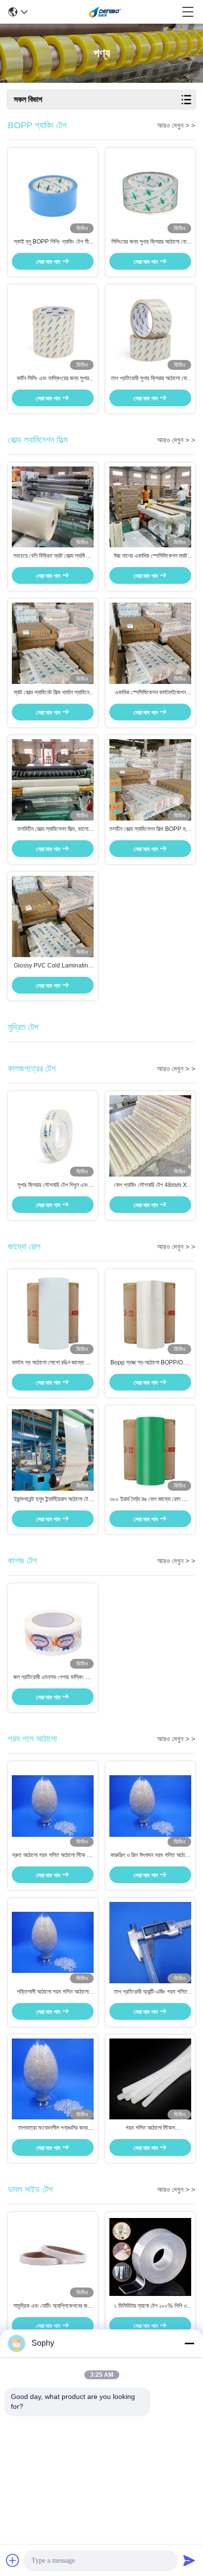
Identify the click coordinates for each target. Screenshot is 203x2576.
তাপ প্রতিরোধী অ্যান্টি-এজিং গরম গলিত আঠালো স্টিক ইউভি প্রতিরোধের (151, 1992)
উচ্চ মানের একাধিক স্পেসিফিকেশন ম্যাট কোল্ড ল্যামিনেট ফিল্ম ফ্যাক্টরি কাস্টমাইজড (151, 556)
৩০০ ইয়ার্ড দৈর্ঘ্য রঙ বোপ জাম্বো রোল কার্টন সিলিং (151, 1500)
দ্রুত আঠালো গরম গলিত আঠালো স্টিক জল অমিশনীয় (53, 1856)
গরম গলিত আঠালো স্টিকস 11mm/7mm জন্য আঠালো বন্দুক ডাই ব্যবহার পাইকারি (150, 2128)
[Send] (189, 2560)
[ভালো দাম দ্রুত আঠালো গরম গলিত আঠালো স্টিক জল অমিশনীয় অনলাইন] (53, 1806)
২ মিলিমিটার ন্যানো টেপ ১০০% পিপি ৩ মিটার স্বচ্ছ (150, 2306)
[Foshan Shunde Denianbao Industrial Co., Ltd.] (105, 12)
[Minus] (189, 2343)
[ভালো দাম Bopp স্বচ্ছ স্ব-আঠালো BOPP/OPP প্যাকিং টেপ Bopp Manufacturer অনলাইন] (150, 1314)
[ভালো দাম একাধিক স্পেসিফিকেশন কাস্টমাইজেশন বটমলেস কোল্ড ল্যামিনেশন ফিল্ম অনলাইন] (150, 644)
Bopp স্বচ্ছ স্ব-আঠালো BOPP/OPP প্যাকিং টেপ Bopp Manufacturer (151, 1363)
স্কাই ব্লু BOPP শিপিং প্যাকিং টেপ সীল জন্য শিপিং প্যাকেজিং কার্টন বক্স (53, 242)
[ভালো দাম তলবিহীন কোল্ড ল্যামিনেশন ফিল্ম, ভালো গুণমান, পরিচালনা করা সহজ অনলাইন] (53, 780)
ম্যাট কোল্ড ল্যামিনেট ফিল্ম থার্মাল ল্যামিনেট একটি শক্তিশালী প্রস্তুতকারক (53, 693)
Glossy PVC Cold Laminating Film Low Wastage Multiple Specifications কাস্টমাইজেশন (53, 966)
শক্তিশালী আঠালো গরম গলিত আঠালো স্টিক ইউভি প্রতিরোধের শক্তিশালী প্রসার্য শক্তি (53, 1992)
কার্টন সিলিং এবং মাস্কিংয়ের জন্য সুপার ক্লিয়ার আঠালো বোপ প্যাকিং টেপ (53, 379)
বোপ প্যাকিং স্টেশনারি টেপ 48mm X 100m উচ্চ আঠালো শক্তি (150, 1185)
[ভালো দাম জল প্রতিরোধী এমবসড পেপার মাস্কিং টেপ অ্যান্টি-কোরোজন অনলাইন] (53, 1628)
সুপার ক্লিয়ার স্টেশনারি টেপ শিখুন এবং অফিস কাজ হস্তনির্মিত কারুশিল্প (53, 1185)
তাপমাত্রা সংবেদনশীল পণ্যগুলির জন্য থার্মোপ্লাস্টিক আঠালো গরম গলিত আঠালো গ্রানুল (53, 2128)
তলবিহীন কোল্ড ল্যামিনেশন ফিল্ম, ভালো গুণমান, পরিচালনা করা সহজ (53, 829)
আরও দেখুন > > (176, 125)
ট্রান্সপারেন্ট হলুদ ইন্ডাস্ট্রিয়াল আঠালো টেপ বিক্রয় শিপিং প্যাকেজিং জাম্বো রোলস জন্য (53, 1500)
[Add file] (13, 2560)
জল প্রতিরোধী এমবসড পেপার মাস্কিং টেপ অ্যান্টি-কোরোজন (53, 1678)
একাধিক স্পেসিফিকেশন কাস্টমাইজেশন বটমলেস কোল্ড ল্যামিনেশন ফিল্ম (150, 693)
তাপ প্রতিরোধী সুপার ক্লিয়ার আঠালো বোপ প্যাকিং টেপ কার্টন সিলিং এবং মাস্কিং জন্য (150, 379)
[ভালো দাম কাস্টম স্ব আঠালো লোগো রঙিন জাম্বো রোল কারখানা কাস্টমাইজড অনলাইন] (53, 1314)
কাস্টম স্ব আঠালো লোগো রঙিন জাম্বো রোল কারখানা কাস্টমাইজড (53, 1363)
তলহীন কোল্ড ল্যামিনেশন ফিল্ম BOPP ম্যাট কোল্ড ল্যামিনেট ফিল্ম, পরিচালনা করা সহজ (150, 829)
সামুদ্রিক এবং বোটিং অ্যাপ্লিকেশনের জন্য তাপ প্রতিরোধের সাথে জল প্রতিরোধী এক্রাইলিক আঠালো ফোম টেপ (53, 2306)
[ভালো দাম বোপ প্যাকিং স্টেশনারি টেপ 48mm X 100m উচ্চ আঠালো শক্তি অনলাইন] (150, 1136)
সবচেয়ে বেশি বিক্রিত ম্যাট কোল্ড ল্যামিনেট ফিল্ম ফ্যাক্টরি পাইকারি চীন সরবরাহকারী (53, 556)
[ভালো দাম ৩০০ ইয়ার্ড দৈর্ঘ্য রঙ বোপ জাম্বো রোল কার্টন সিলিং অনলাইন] (150, 1450)
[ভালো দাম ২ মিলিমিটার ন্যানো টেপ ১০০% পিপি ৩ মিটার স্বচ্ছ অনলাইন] (150, 2257)
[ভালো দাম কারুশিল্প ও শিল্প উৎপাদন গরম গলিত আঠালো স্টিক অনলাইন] (150, 1806)
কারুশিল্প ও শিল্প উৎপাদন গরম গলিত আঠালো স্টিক (151, 1856)
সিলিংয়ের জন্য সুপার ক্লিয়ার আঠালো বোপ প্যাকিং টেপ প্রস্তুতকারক (150, 242)
